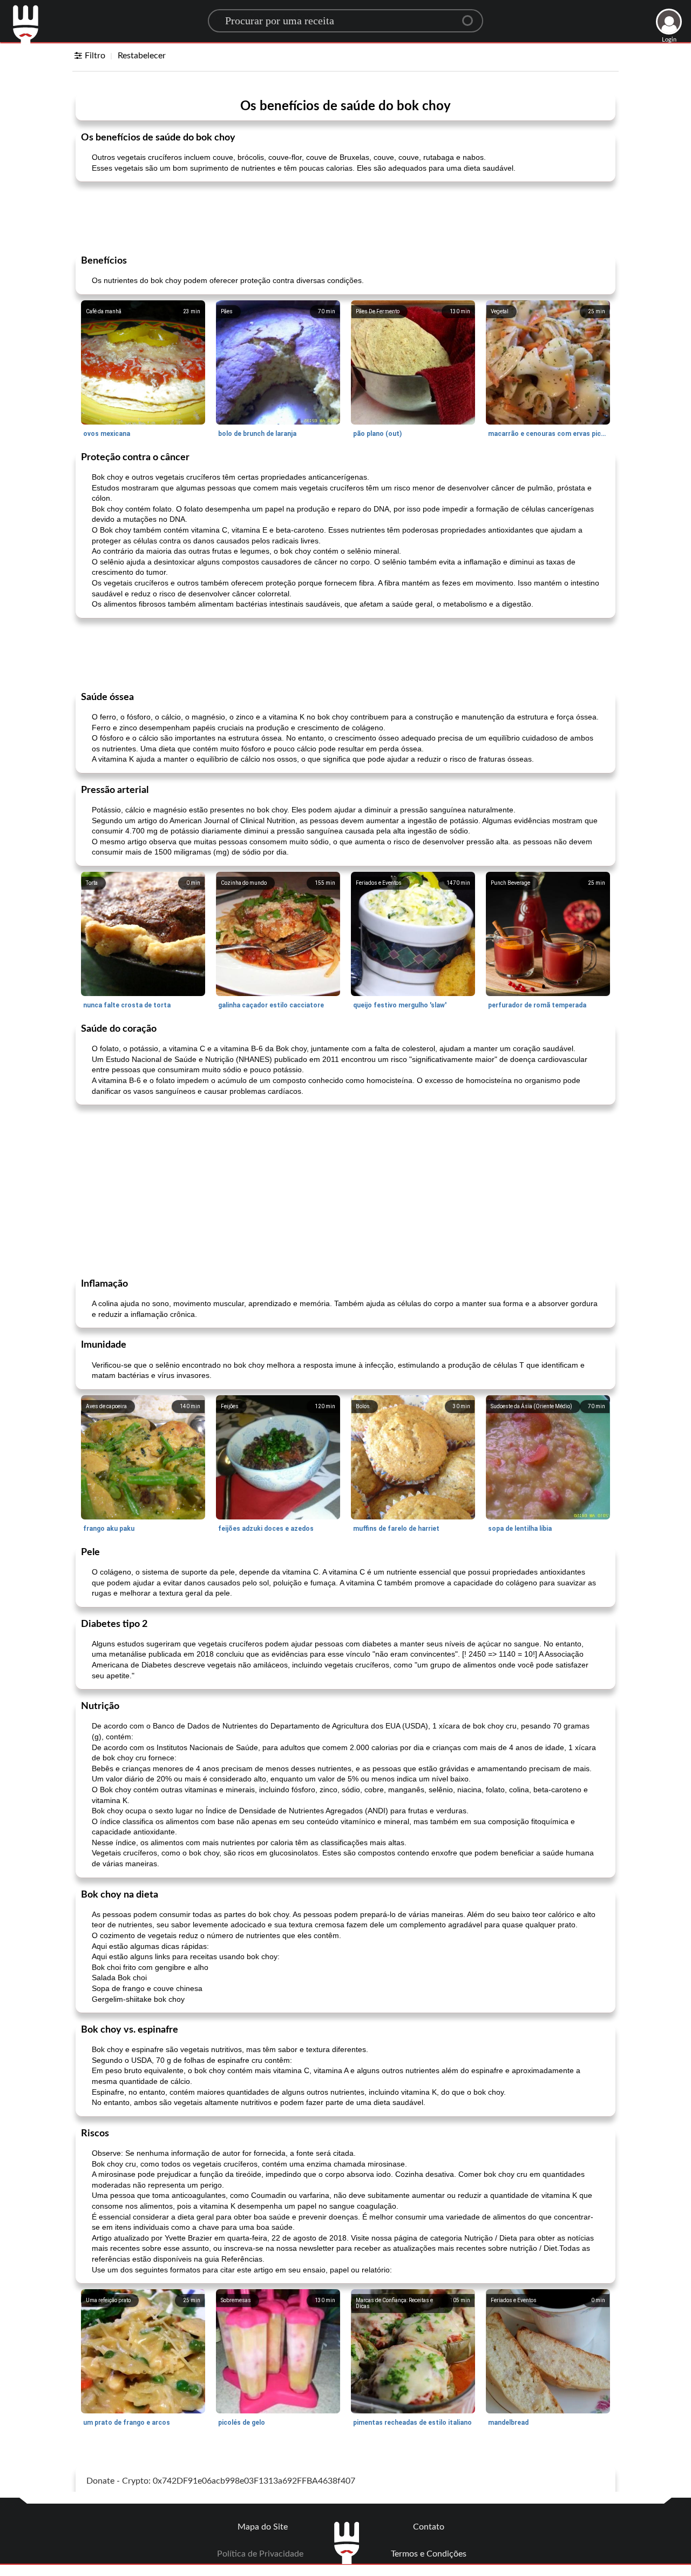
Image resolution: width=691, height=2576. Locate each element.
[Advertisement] (345, 217)
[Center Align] (471, 16)
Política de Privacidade (260, 2554)
